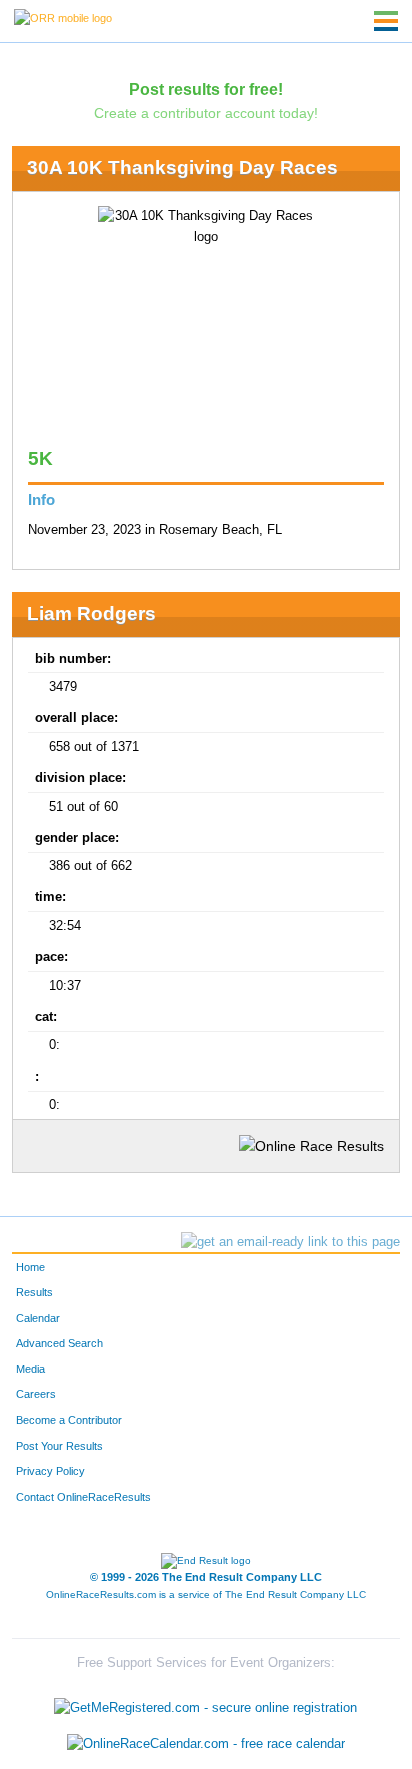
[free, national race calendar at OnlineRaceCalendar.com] (206, 1743)
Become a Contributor (69, 1420)
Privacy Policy (50, 1471)
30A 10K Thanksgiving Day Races (182, 167)
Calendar (38, 1318)
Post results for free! (206, 89)
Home (30, 1267)
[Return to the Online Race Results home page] (63, 17)
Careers (36, 1394)
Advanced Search (59, 1343)
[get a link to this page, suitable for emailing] (290, 1242)
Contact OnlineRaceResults (83, 1497)
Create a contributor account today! (206, 113)
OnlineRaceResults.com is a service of (206, 1594)
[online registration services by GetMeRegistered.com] (205, 1703)
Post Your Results (59, 1446)
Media (30, 1369)
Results (34, 1292)
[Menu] (386, 21)
